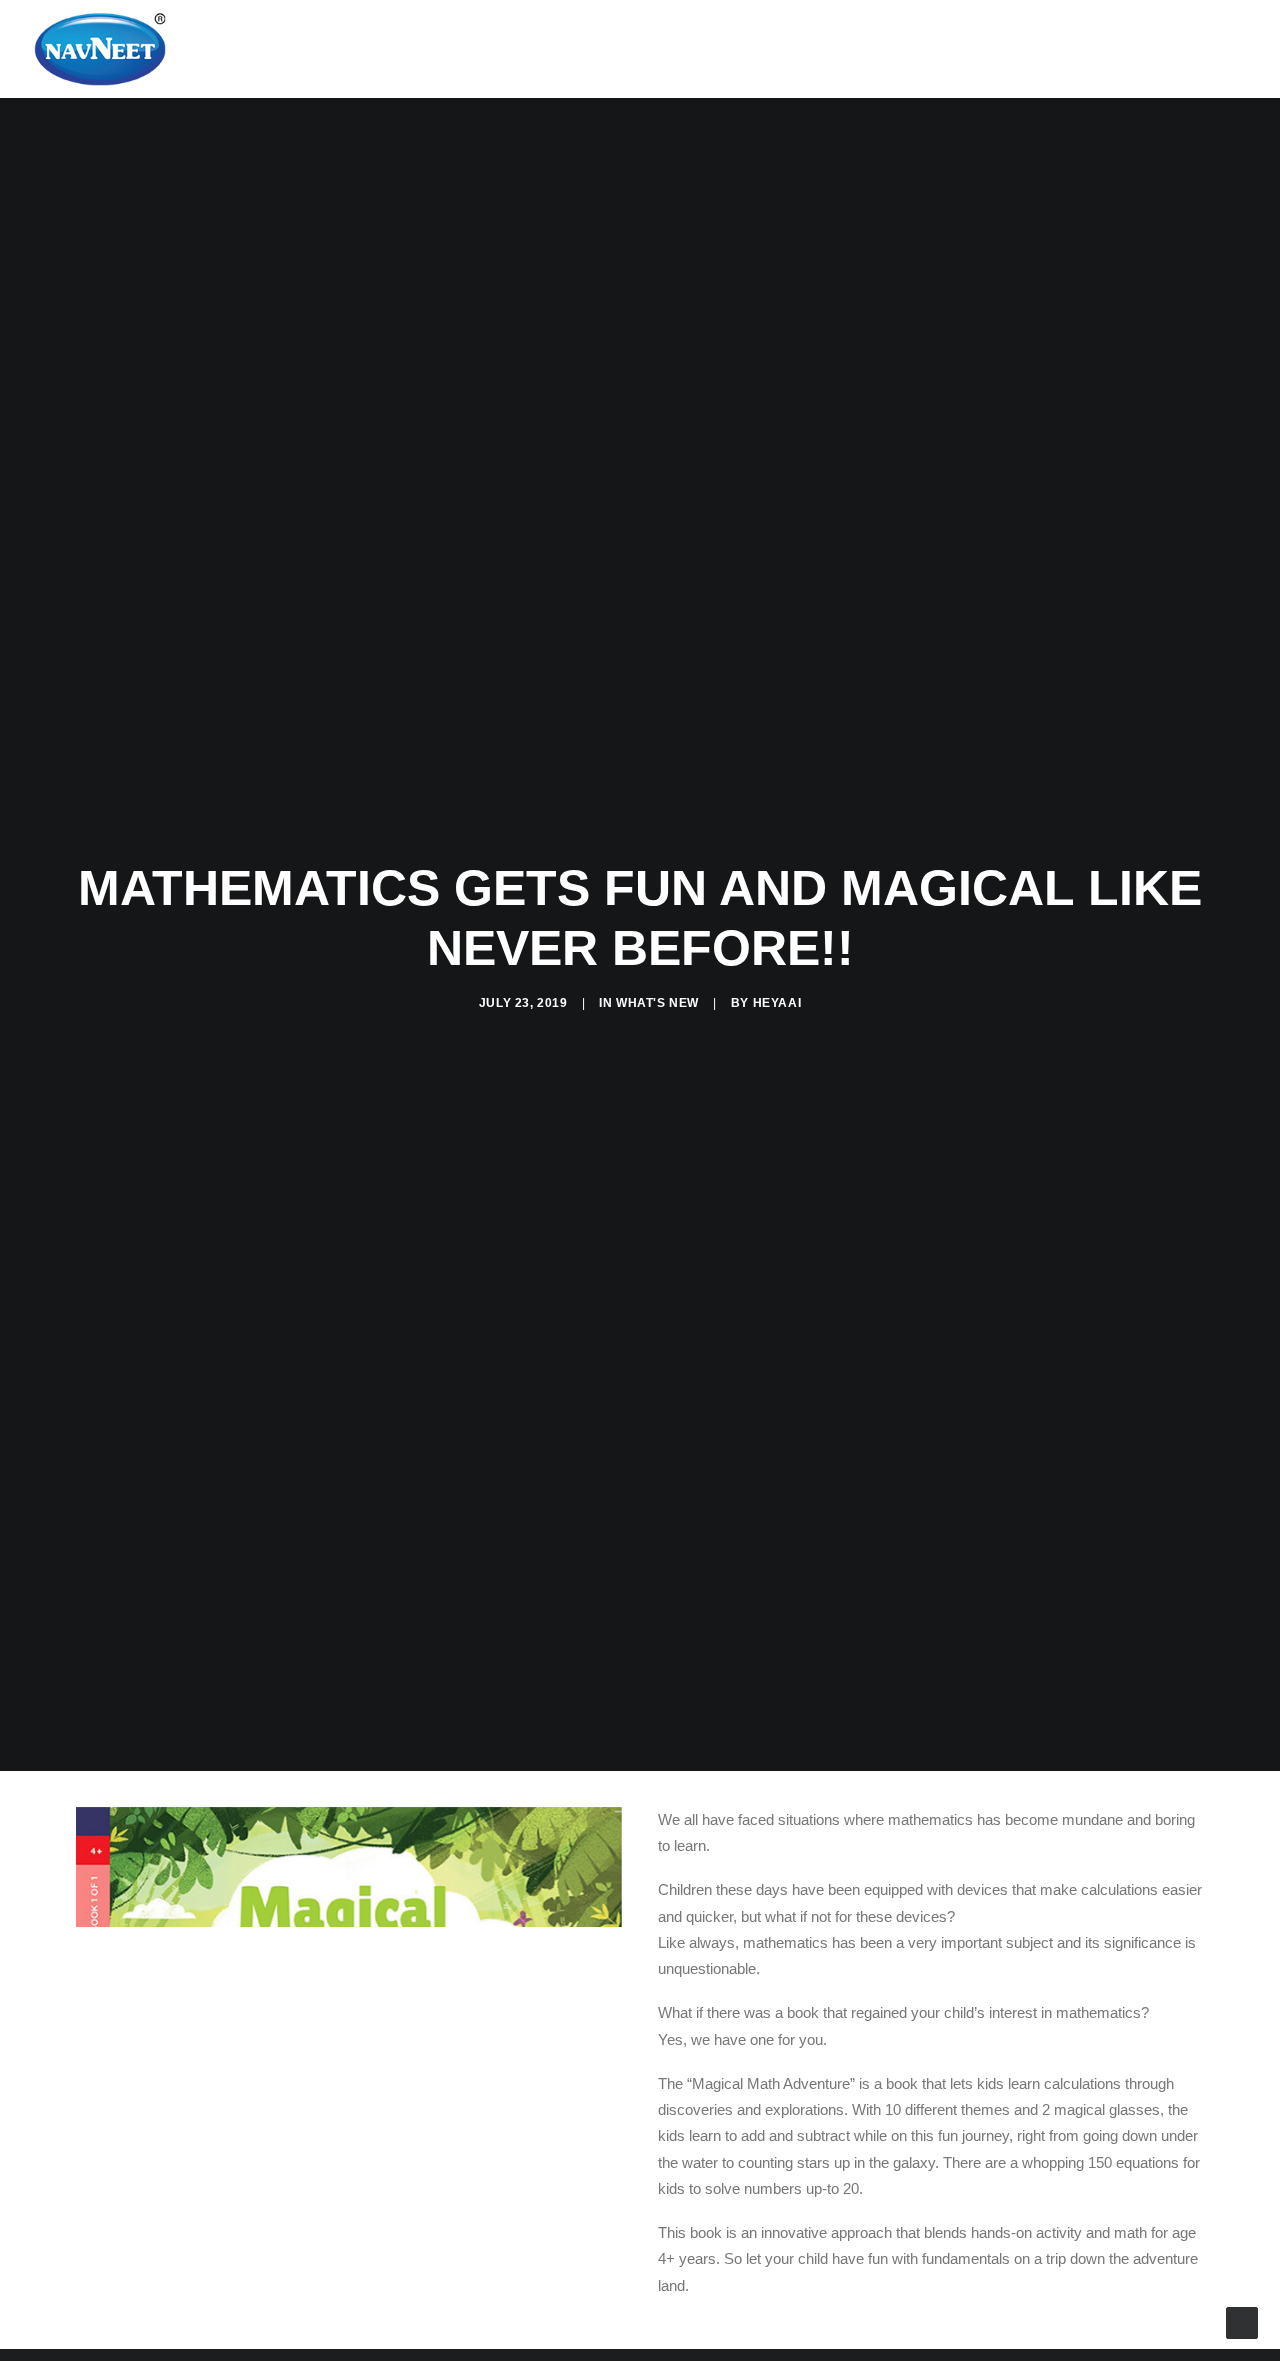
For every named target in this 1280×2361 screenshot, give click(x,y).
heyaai (777, 1003)
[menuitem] (1133, 49)
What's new (657, 1003)
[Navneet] (100, 49)
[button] (1133, 49)
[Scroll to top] (1242, 2321)
